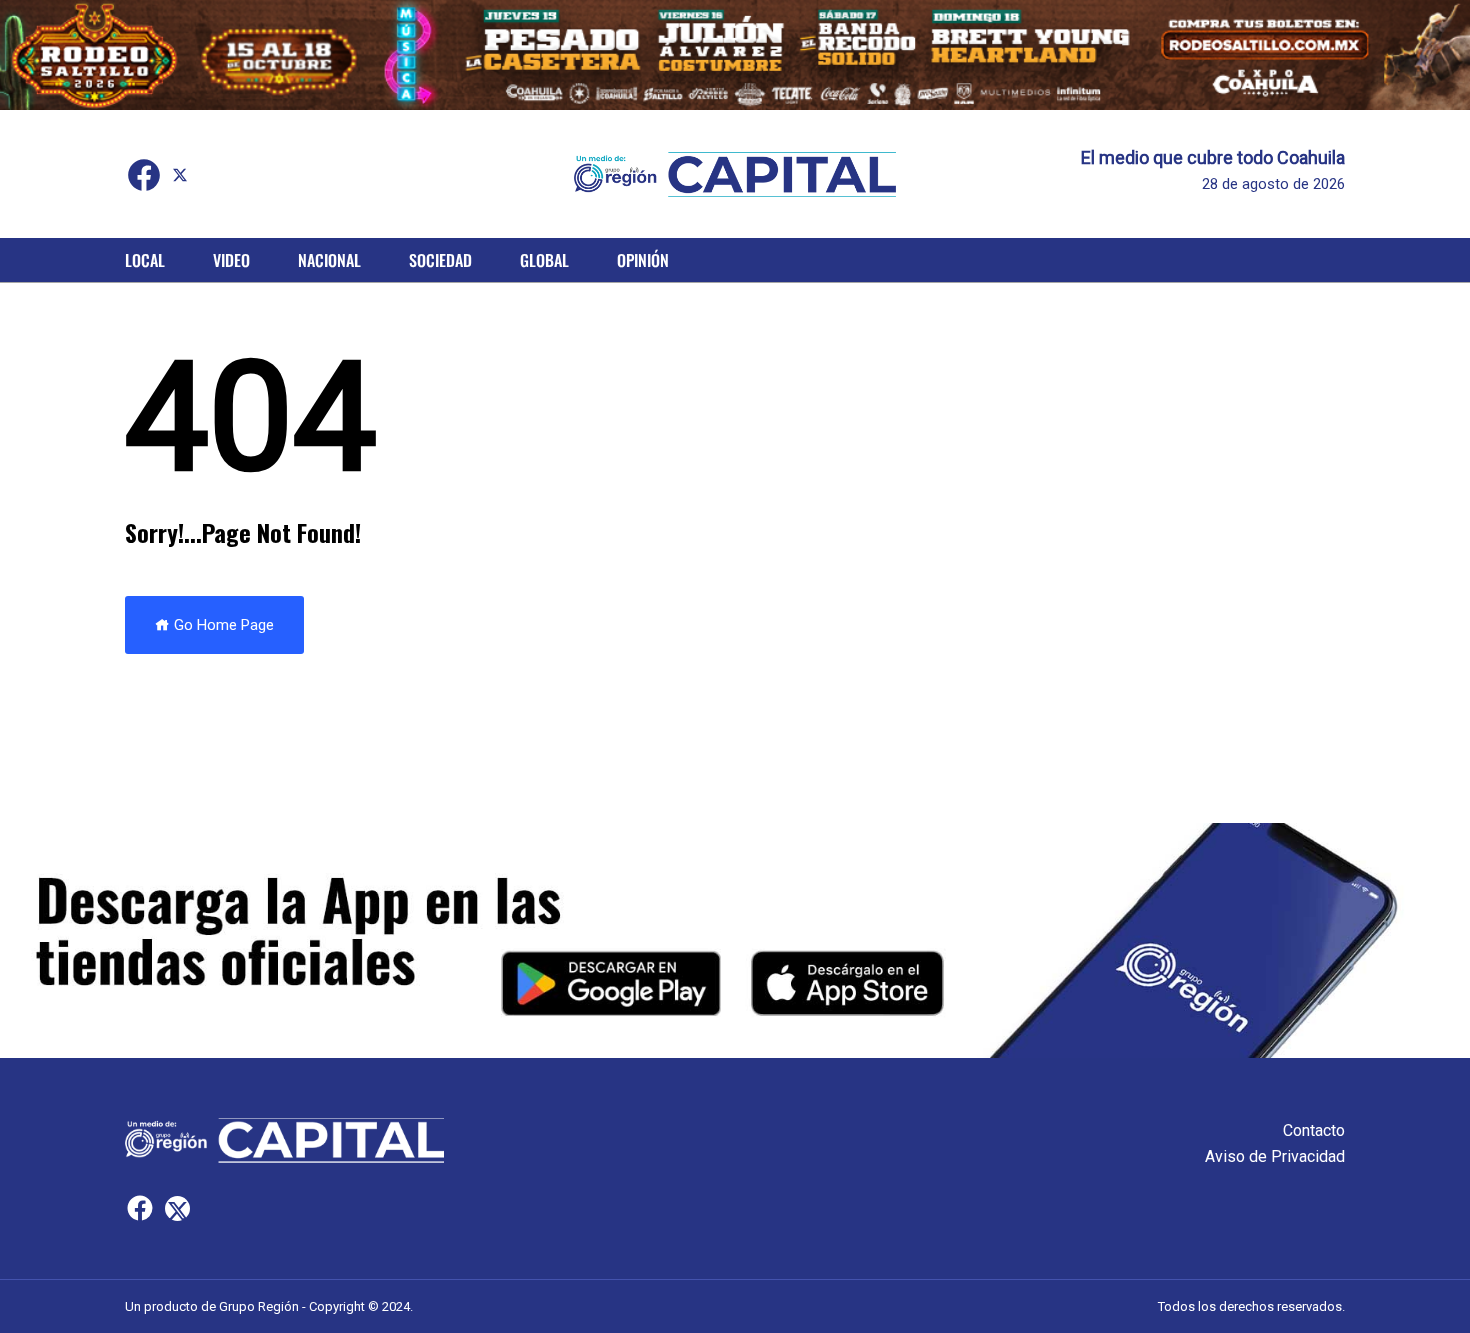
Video (231, 260)
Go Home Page (222, 625)
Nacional (329, 260)
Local (145, 260)
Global (544, 260)
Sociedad (440, 260)
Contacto (1314, 1130)
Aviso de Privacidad (1275, 1156)
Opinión (643, 260)
